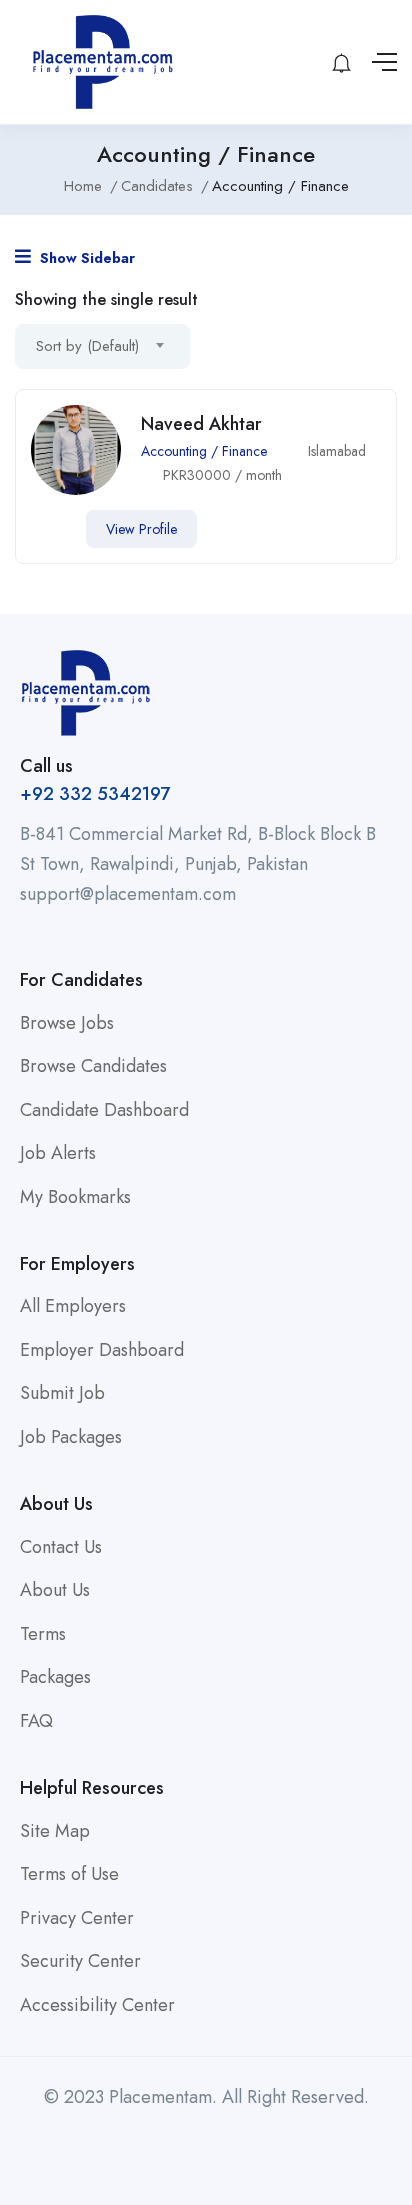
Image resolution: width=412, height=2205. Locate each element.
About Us (55, 1590)
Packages (55, 1677)
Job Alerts (58, 1153)
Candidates (157, 186)
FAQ (36, 1721)
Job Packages (71, 1437)
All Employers (73, 1306)
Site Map (55, 1831)
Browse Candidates (93, 1066)
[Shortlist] (46, 529)
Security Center (80, 1961)
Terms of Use (69, 1874)
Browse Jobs (67, 1023)
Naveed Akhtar (201, 424)
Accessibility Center (97, 2005)
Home (83, 186)
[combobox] (102, 346)
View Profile (141, 529)
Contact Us (61, 1547)
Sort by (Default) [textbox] (87, 346)
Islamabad (337, 451)
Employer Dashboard (102, 1350)
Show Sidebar (85, 258)
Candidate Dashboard (104, 1110)
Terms (43, 1634)
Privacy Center (77, 1918)
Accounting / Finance (204, 451)
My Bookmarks (75, 1197)
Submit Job (62, 1393)
